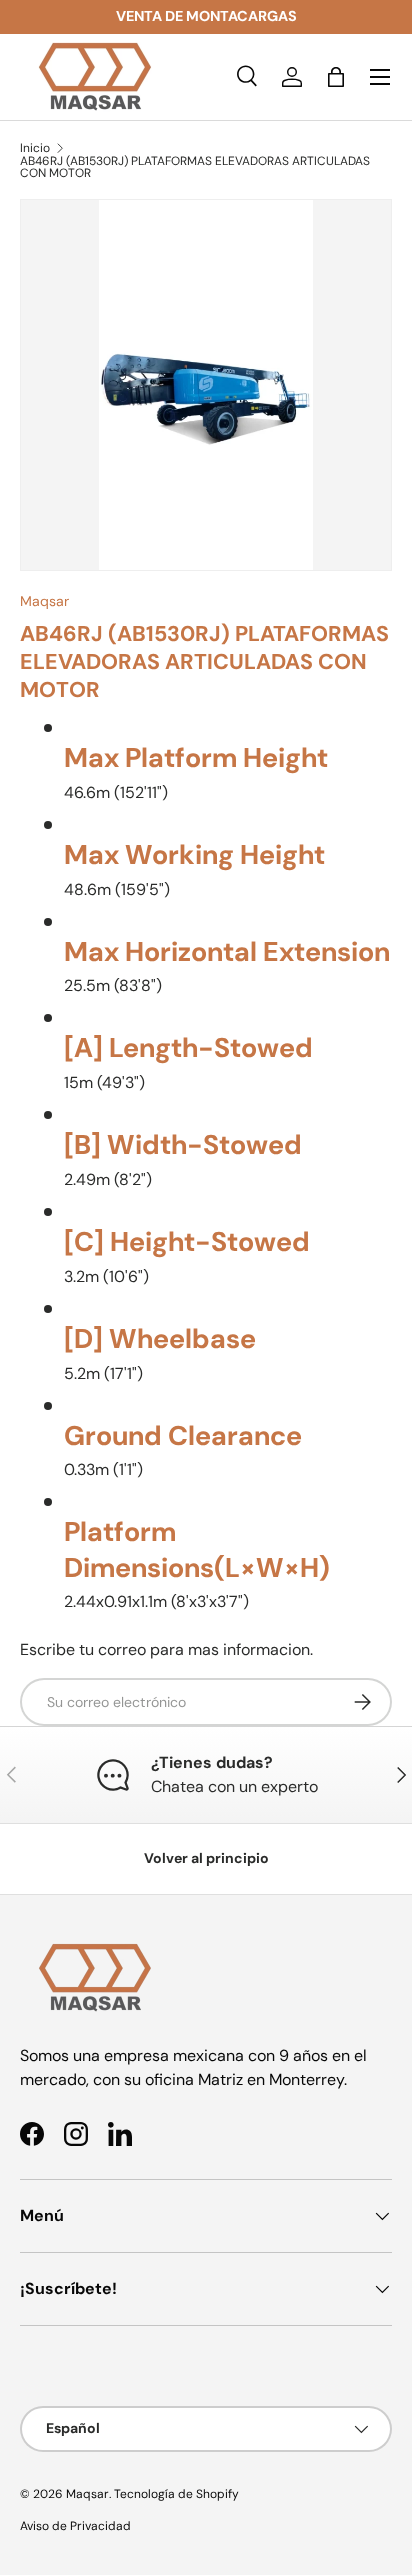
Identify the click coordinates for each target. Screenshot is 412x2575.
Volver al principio (206, 1858)
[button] (336, 77)
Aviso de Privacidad (75, 2526)
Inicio (35, 148)
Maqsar (44, 601)
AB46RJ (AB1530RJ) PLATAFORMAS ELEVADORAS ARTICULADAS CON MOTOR (195, 167)
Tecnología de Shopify (176, 2494)
